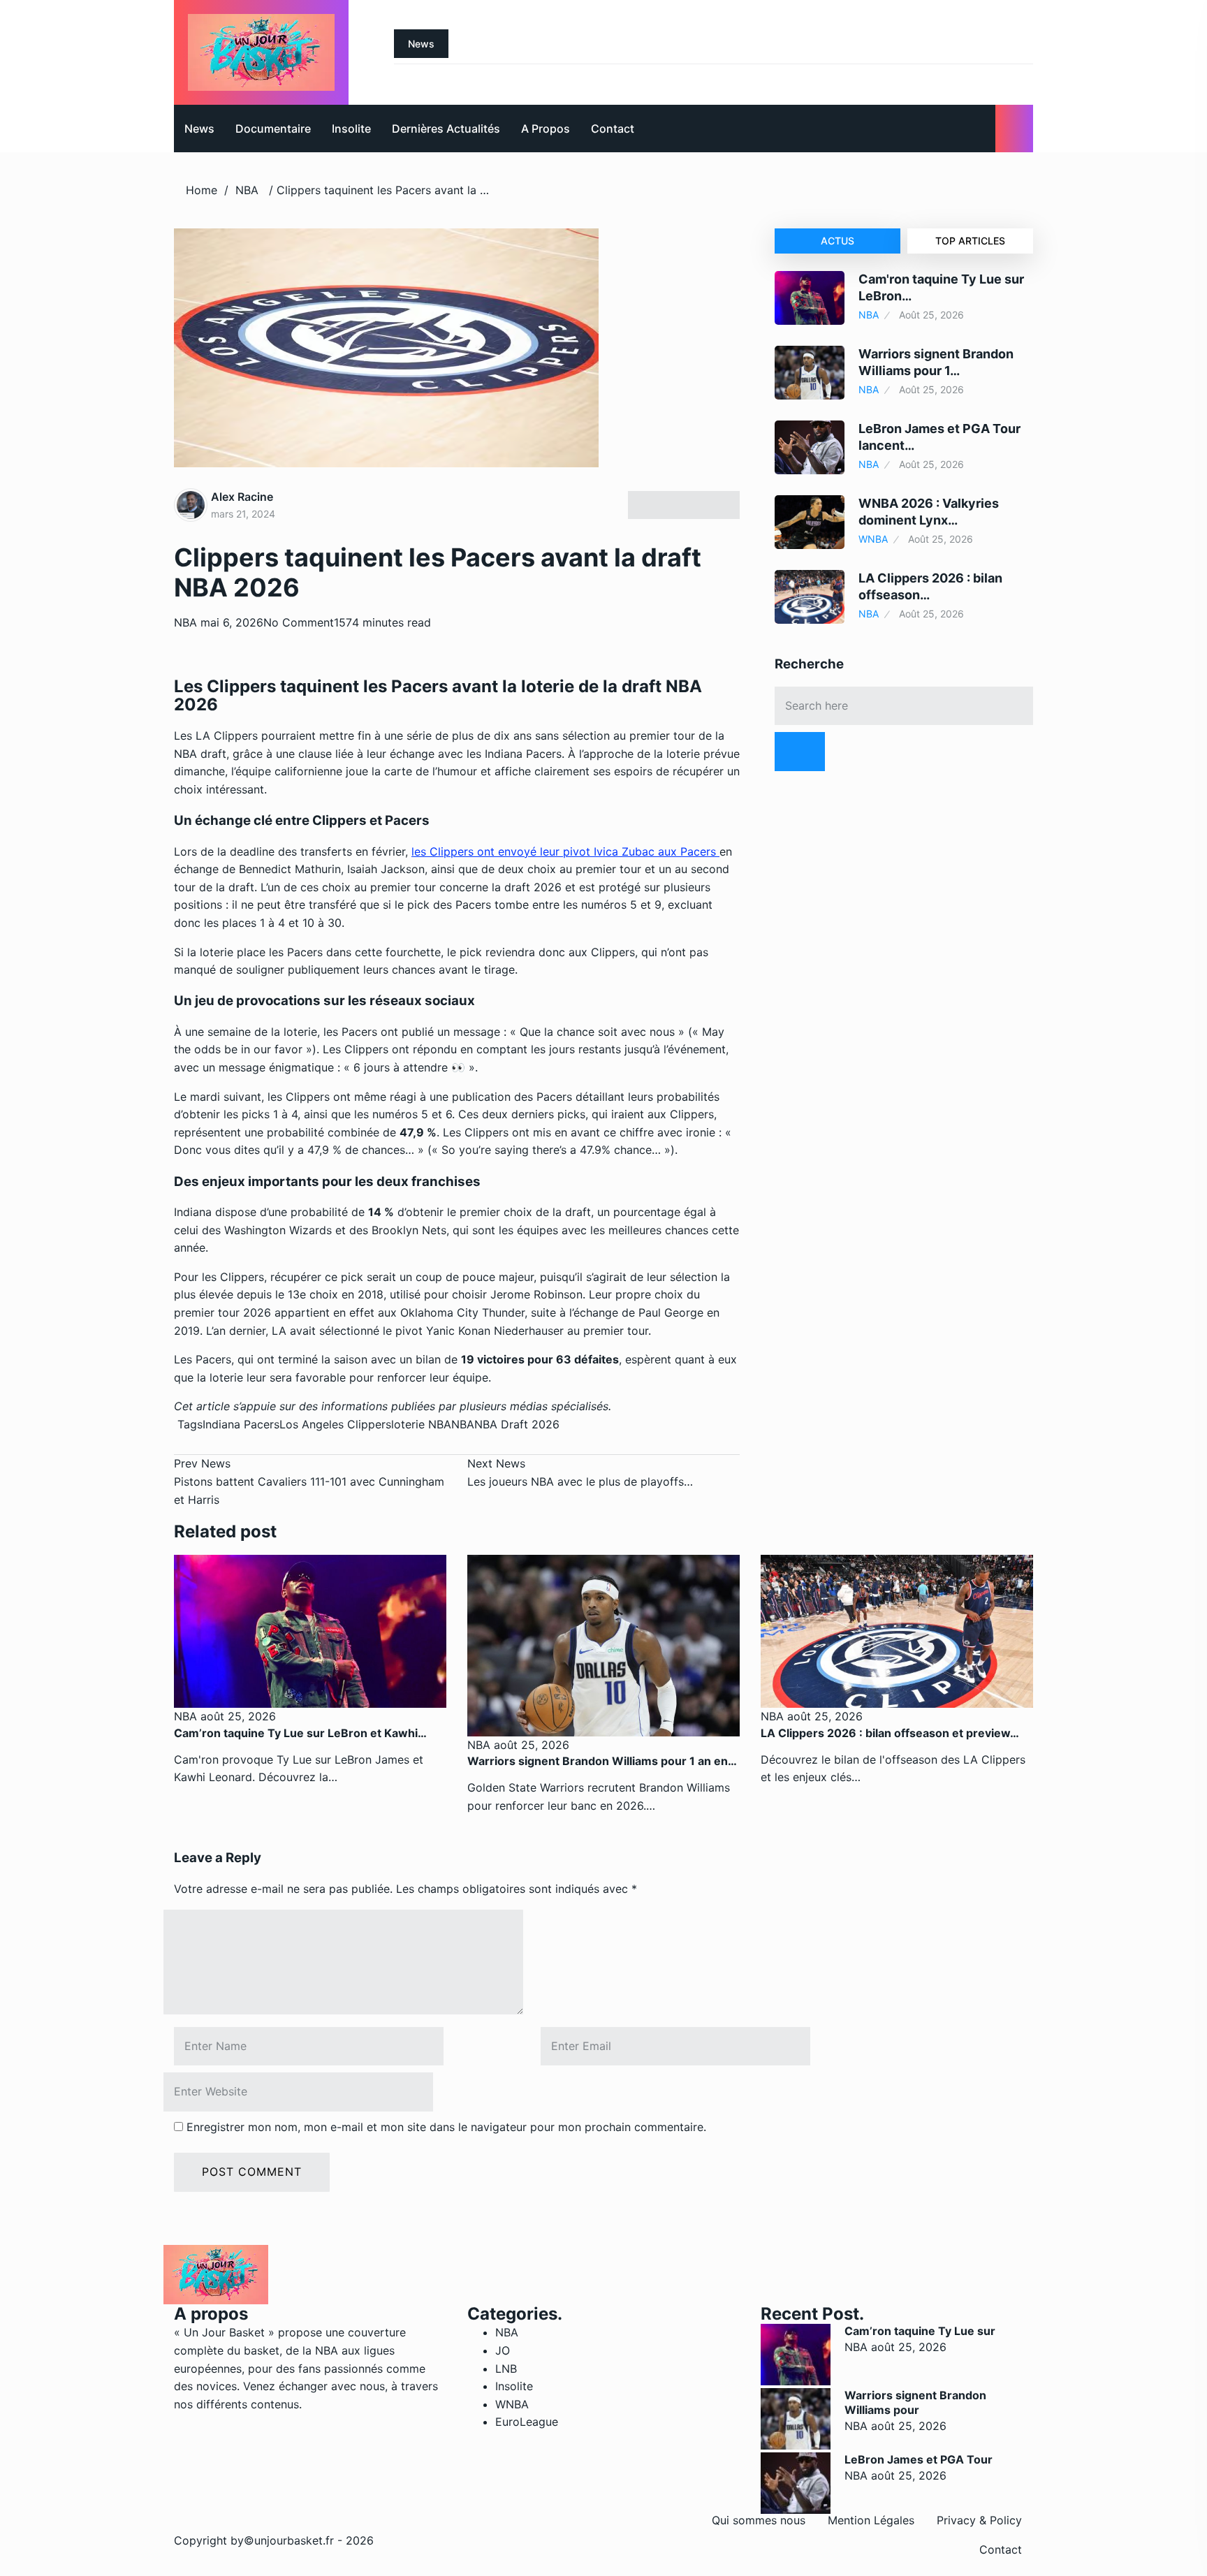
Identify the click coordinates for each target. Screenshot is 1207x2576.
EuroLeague (527, 2422)
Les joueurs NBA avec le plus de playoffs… (580, 1472)
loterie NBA (421, 1424)
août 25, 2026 (236, 1716)
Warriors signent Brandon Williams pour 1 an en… (602, 1761)
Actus (837, 241)
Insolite (351, 129)
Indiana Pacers (241, 1424)
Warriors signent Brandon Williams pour (915, 2402)
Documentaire (273, 129)
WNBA (873, 539)
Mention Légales (871, 2520)
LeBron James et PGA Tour (919, 2459)
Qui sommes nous (759, 2520)
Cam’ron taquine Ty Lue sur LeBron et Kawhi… (300, 1733)
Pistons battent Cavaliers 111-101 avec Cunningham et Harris (309, 1481)
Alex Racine (242, 497)
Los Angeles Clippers (335, 1424)
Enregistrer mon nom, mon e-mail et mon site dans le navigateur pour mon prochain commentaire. (446, 2127)
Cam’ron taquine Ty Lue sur (920, 2331)
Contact (613, 129)
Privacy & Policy (979, 2520)
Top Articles (970, 241)
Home (202, 190)
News (199, 129)
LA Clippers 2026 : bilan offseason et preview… (890, 1733)
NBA (247, 190)
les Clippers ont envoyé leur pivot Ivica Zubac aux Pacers (565, 851)
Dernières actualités (446, 129)
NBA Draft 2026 (517, 1424)
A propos (546, 129)
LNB (506, 2369)
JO (503, 2350)
